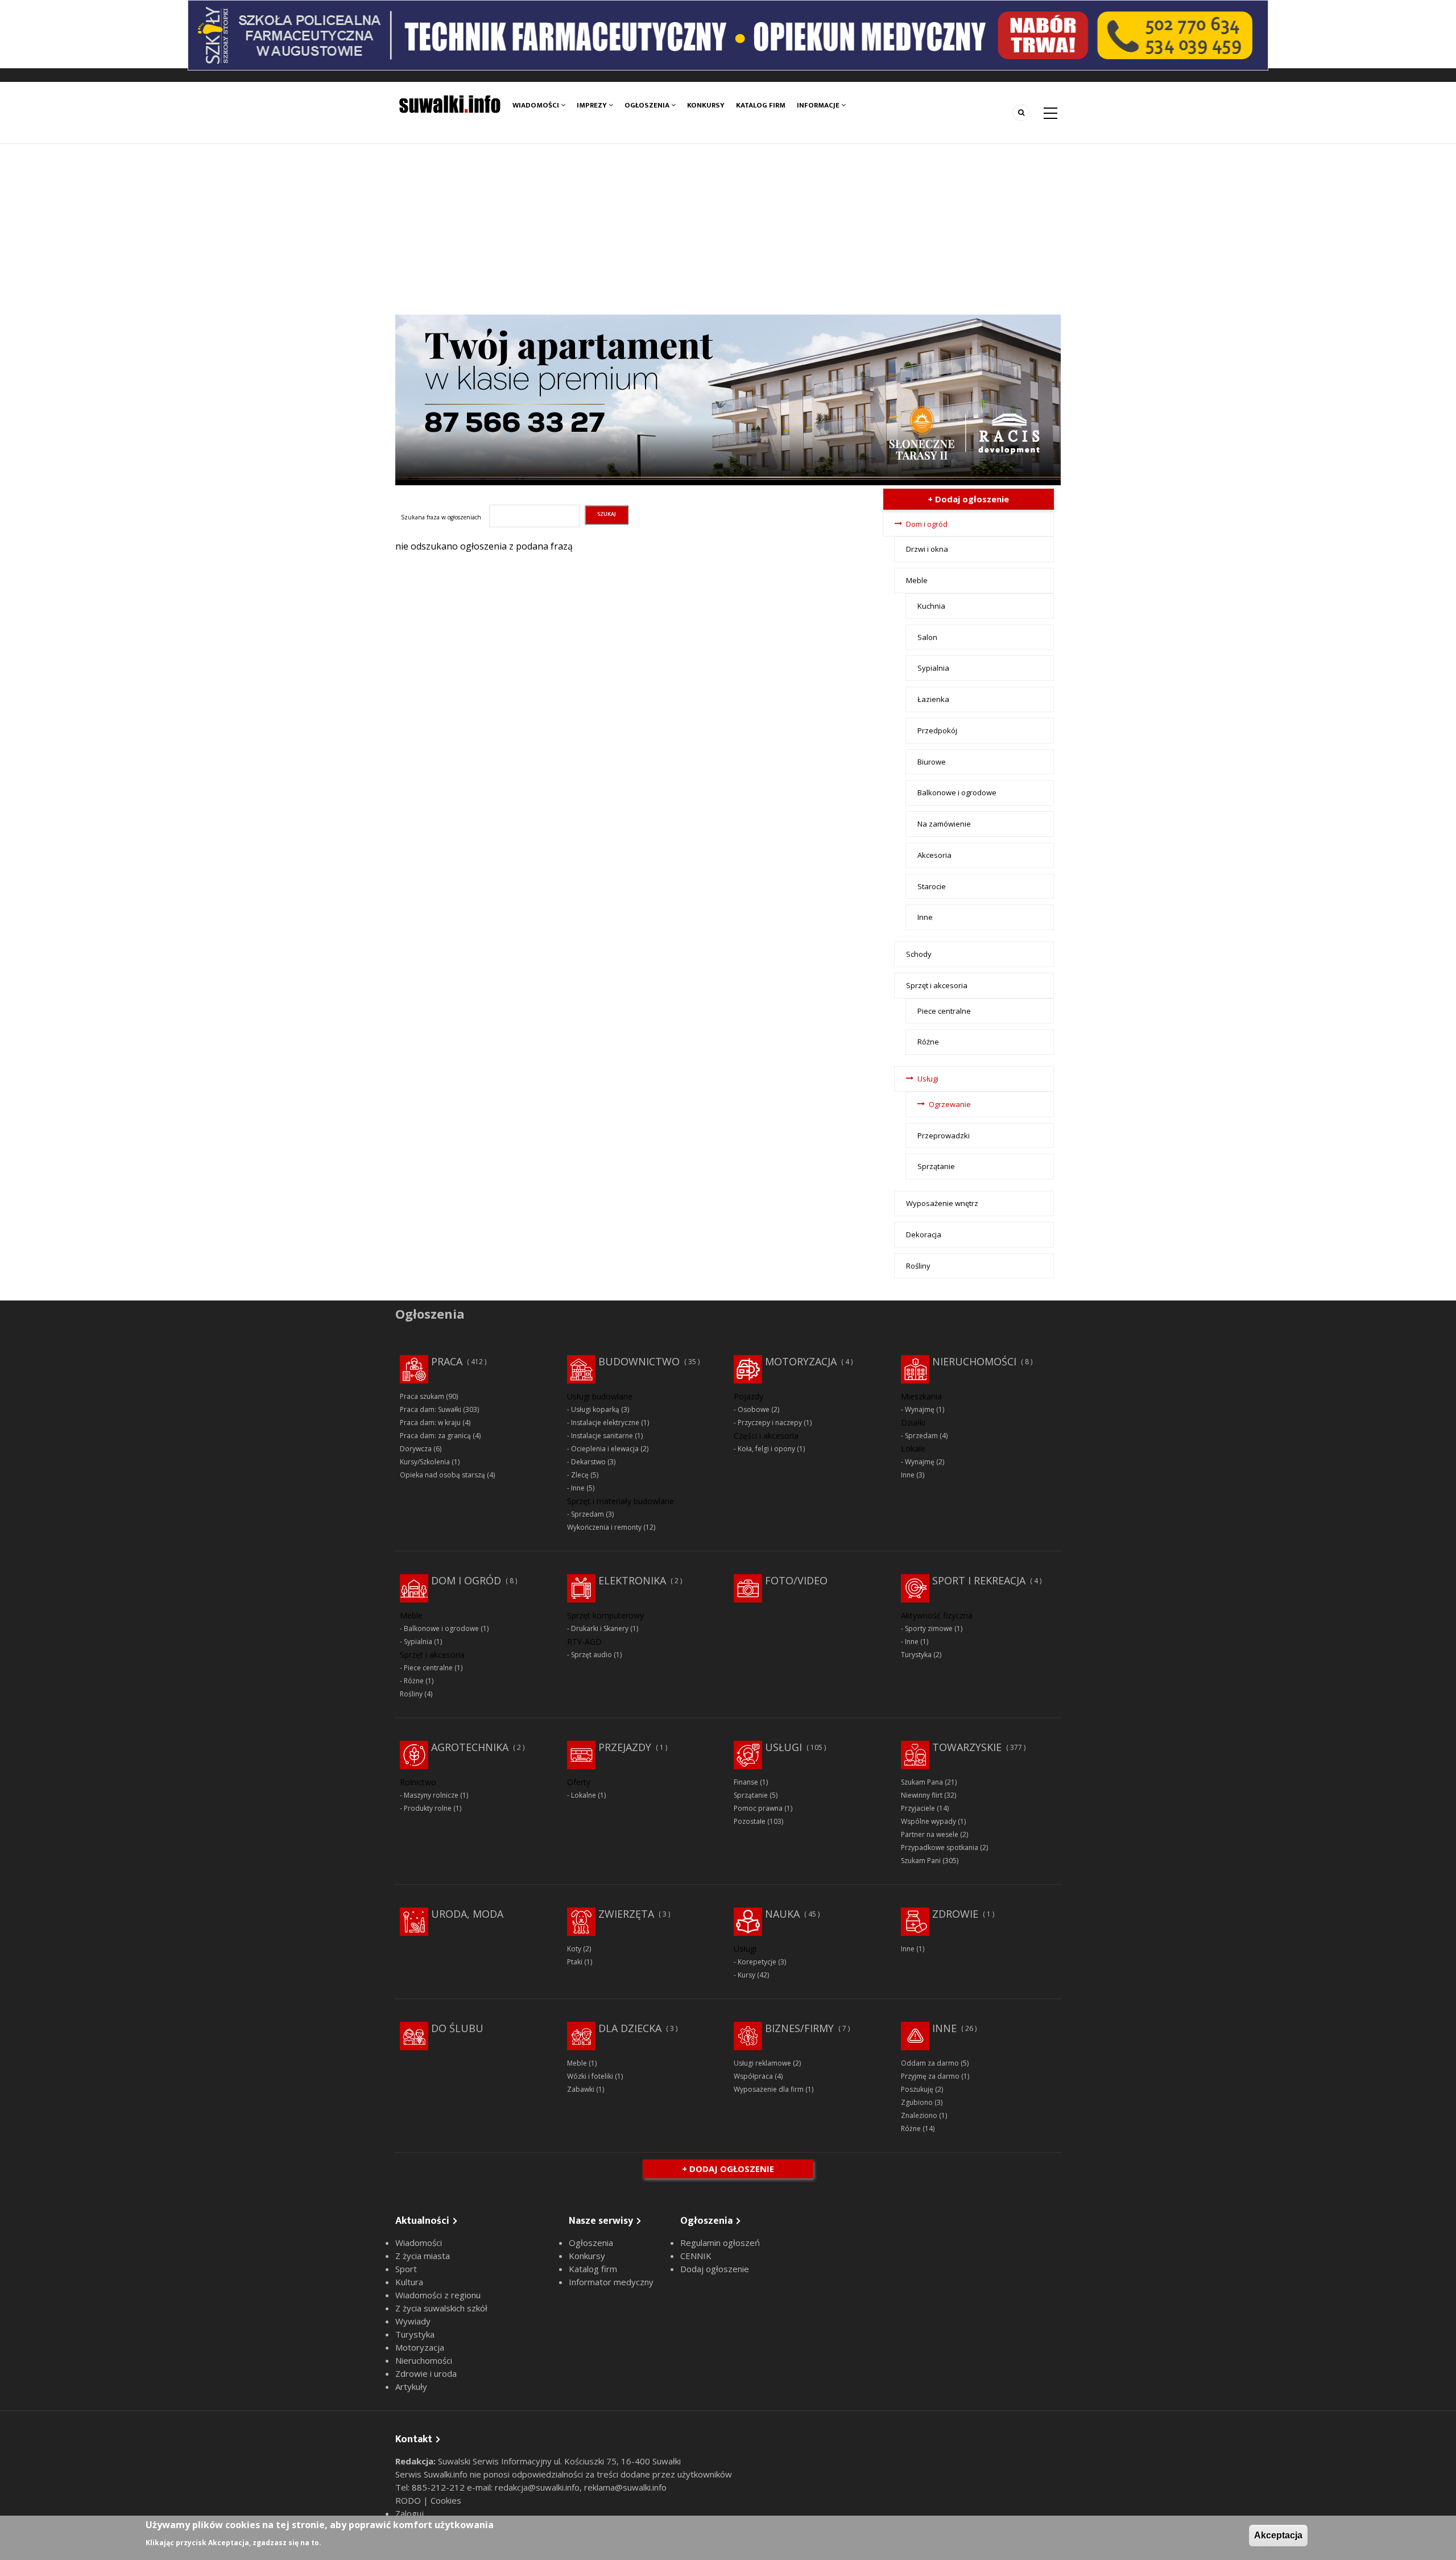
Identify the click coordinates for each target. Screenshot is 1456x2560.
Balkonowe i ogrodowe (957, 792)
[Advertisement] (728, 229)
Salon (927, 637)
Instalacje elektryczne (605, 1423)
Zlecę (580, 1475)
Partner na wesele (930, 1834)
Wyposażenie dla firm (769, 2089)
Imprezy (593, 105)
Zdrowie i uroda (426, 2373)
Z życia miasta (423, 2256)
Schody (919, 954)
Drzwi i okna (927, 549)
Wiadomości (537, 105)
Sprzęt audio (591, 1655)
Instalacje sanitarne (602, 1436)
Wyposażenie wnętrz (942, 1203)
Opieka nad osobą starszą (442, 1475)
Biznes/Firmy (799, 2028)
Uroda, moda (467, 1914)
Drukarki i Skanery (600, 1628)
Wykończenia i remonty (604, 1527)
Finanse (746, 1782)
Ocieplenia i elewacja (605, 1449)
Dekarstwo (588, 1462)
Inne (925, 917)
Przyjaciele (918, 1808)
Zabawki (581, 2089)
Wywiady (413, 2321)
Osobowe (754, 1409)
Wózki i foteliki (590, 2076)
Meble (917, 580)
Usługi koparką (595, 1409)
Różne (928, 1042)
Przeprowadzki (944, 1136)
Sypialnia (933, 668)
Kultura (409, 2282)
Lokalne (584, 1795)
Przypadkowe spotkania (940, 1847)
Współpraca (753, 2076)
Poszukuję (917, 2089)
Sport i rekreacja (979, 1580)
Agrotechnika (470, 1747)
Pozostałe (750, 1821)
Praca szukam (422, 1396)
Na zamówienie (944, 824)
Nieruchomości (974, 1361)
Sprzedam (588, 1514)
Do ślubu (457, 2028)
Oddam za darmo (930, 2063)
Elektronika (632, 1580)
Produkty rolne (428, 1808)
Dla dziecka (630, 2028)
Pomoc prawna (758, 1808)
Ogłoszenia (648, 105)
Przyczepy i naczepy (770, 1423)
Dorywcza (416, 1449)
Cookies (446, 2500)
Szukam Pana (922, 1782)
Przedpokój (937, 730)
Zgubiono (917, 2102)
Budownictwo (639, 1361)
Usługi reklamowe (762, 2063)
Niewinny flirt (922, 1795)
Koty (574, 1949)
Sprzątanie (936, 1166)
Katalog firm (761, 105)
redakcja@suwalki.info (537, 2487)
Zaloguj (409, 2513)
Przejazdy (625, 1747)
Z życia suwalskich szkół (441, 2308)
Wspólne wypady (928, 1821)
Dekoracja (924, 1234)
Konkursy (706, 105)
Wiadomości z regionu (438, 2295)
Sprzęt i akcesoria (937, 985)
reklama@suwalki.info (625, 2487)
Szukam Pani (921, 1861)
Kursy (746, 1975)
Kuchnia (931, 606)
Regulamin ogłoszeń (720, 2243)
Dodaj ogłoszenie (715, 2269)
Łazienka (933, 699)
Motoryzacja (801, 1361)
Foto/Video (796, 1580)
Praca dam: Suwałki (431, 1409)
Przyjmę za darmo (930, 2076)
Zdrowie (955, 1914)
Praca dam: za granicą (435, 1436)
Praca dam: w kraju (430, 1423)
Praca (447, 1361)
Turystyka (916, 1655)
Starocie (932, 886)
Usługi (928, 1079)
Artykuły (411, 2386)
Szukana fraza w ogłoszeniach (441, 517)
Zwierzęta (626, 1914)
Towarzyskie (967, 1747)
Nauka (782, 1914)
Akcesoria (934, 855)
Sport (406, 2269)
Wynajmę (920, 1409)
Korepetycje (757, 1962)
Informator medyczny (611, 2282)
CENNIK (696, 2256)
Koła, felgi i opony (766, 1449)
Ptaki (575, 1962)
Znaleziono (919, 2115)
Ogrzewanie (950, 1104)
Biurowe (932, 762)
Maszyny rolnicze (431, 1795)
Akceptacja (1278, 2535)
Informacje (819, 105)
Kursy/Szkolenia (425, 1462)
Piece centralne (944, 1011)
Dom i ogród (927, 524)
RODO (409, 2500)
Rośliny (918, 1266)
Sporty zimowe (929, 1628)
